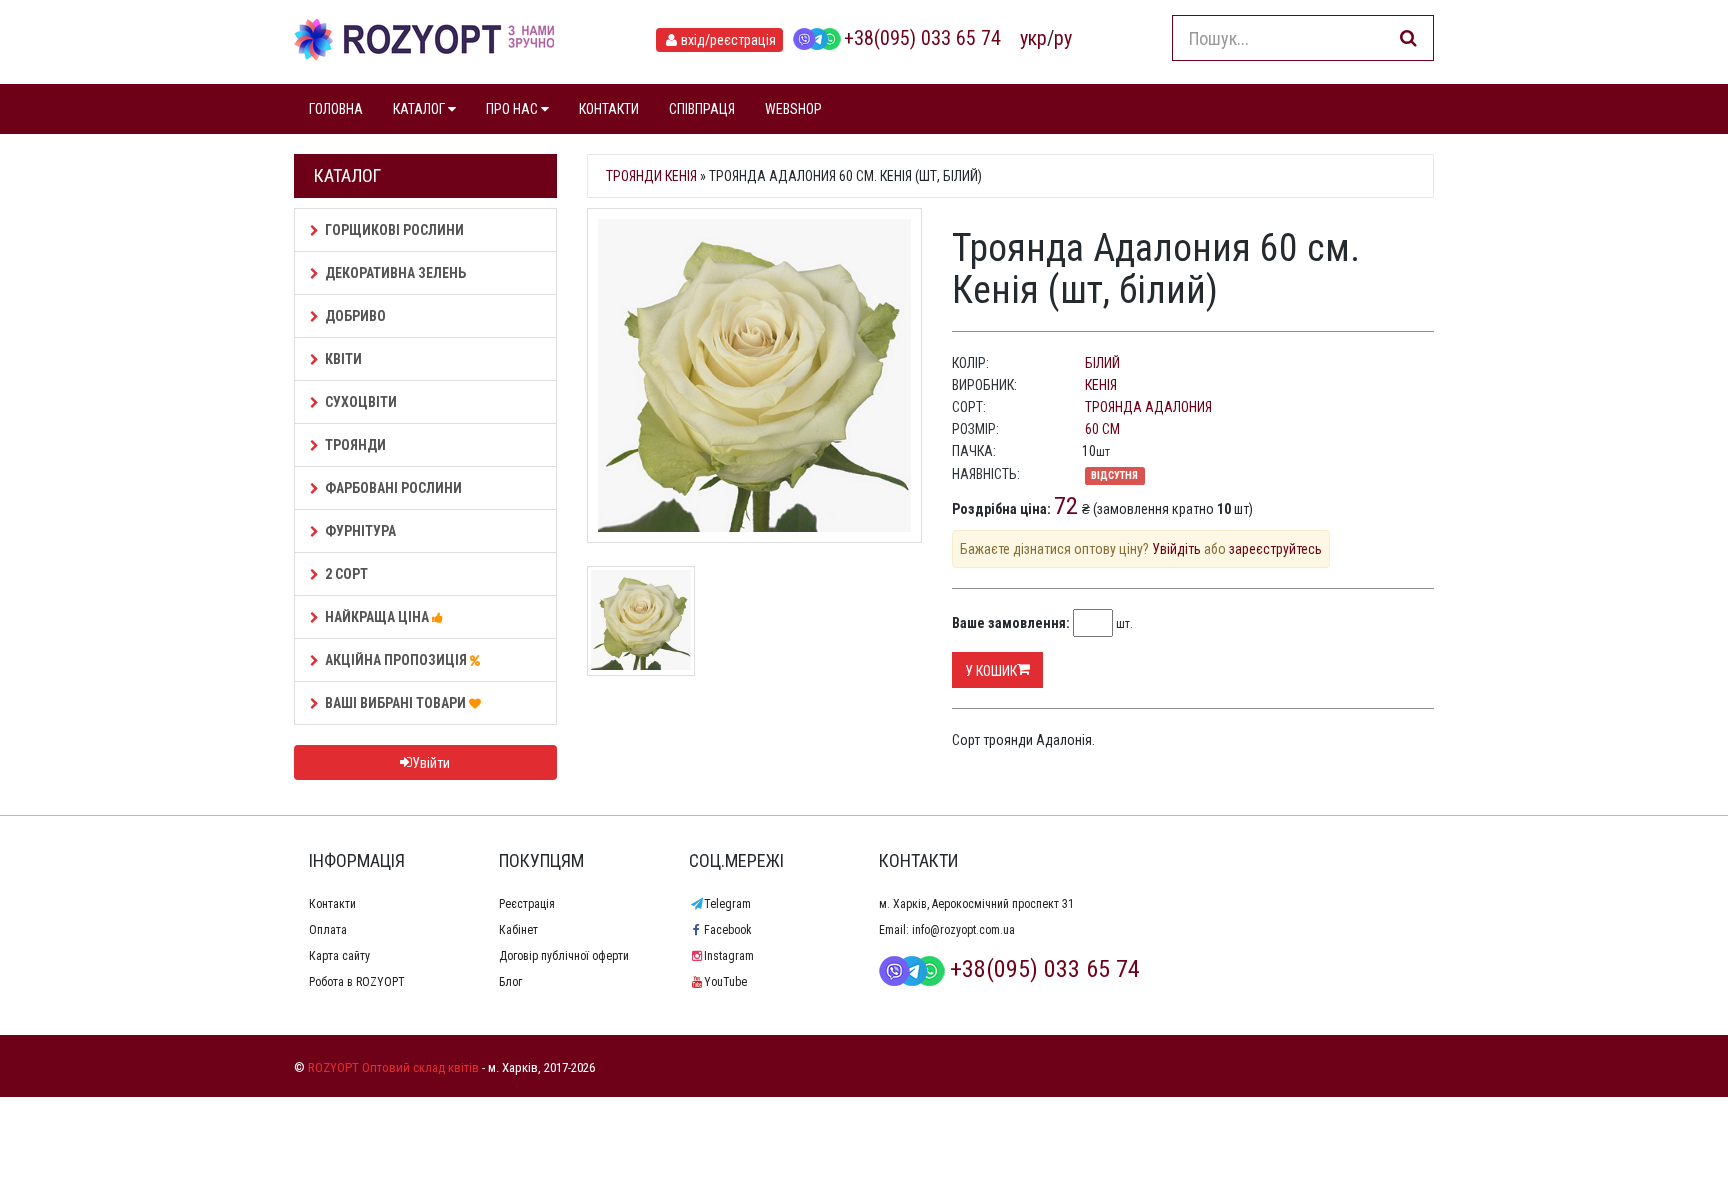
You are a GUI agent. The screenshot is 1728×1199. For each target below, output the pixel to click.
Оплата (328, 930)
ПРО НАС (513, 109)
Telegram (727, 904)
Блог (510, 982)
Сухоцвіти (361, 402)
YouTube (725, 982)
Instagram (729, 956)
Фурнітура (360, 531)
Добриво (355, 316)
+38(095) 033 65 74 (922, 38)
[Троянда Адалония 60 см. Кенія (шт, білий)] (755, 376)
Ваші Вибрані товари (397, 703)
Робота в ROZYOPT (357, 982)
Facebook (728, 930)
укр (1033, 38)
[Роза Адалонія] (641, 619)
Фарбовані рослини (393, 488)
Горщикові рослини (394, 230)
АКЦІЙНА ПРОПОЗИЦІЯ (397, 660)
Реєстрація (527, 904)
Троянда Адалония (1148, 407)
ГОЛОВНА (336, 109)
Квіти (343, 359)
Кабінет (518, 930)
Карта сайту (339, 956)
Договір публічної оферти (564, 956)
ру (1063, 38)
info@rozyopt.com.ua (963, 930)
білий (1102, 363)
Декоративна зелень (395, 273)
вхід (728, 40)
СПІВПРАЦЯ (702, 109)
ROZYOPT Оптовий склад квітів (393, 1067)
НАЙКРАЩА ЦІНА (378, 617)
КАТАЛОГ (420, 109)
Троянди (355, 445)
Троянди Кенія (651, 176)
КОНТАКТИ (609, 109)
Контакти (332, 904)
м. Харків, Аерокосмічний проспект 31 (976, 904)
